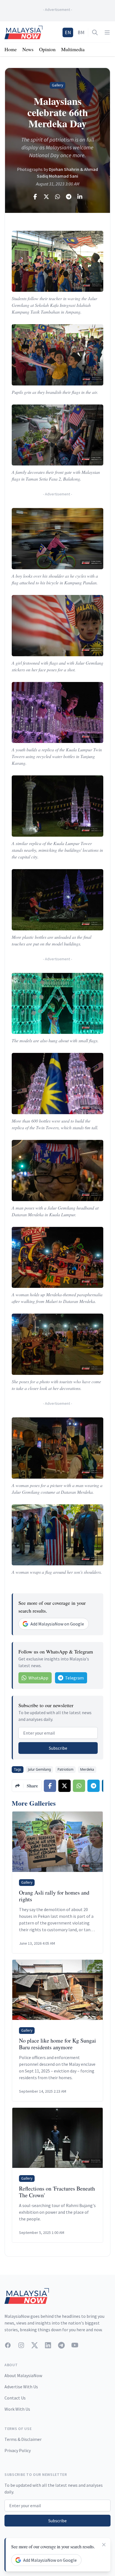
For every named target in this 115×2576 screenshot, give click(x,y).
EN (68, 32)
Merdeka (87, 1769)
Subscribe (58, 1748)
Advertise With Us (21, 2387)
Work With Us (17, 2409)
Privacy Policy (18, 2450)
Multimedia (73, 49)
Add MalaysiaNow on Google (57, 1624)
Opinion (47, 49)
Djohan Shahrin (64, 169)
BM (81, 32)
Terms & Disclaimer (23, 2439)
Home (11, 49)
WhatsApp (38, 1678)
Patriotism (65, 1769)
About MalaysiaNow (23, 2375)
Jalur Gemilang (39, 1769)
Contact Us (15, 2398)
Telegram (74, 1678)
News (28, 49)
